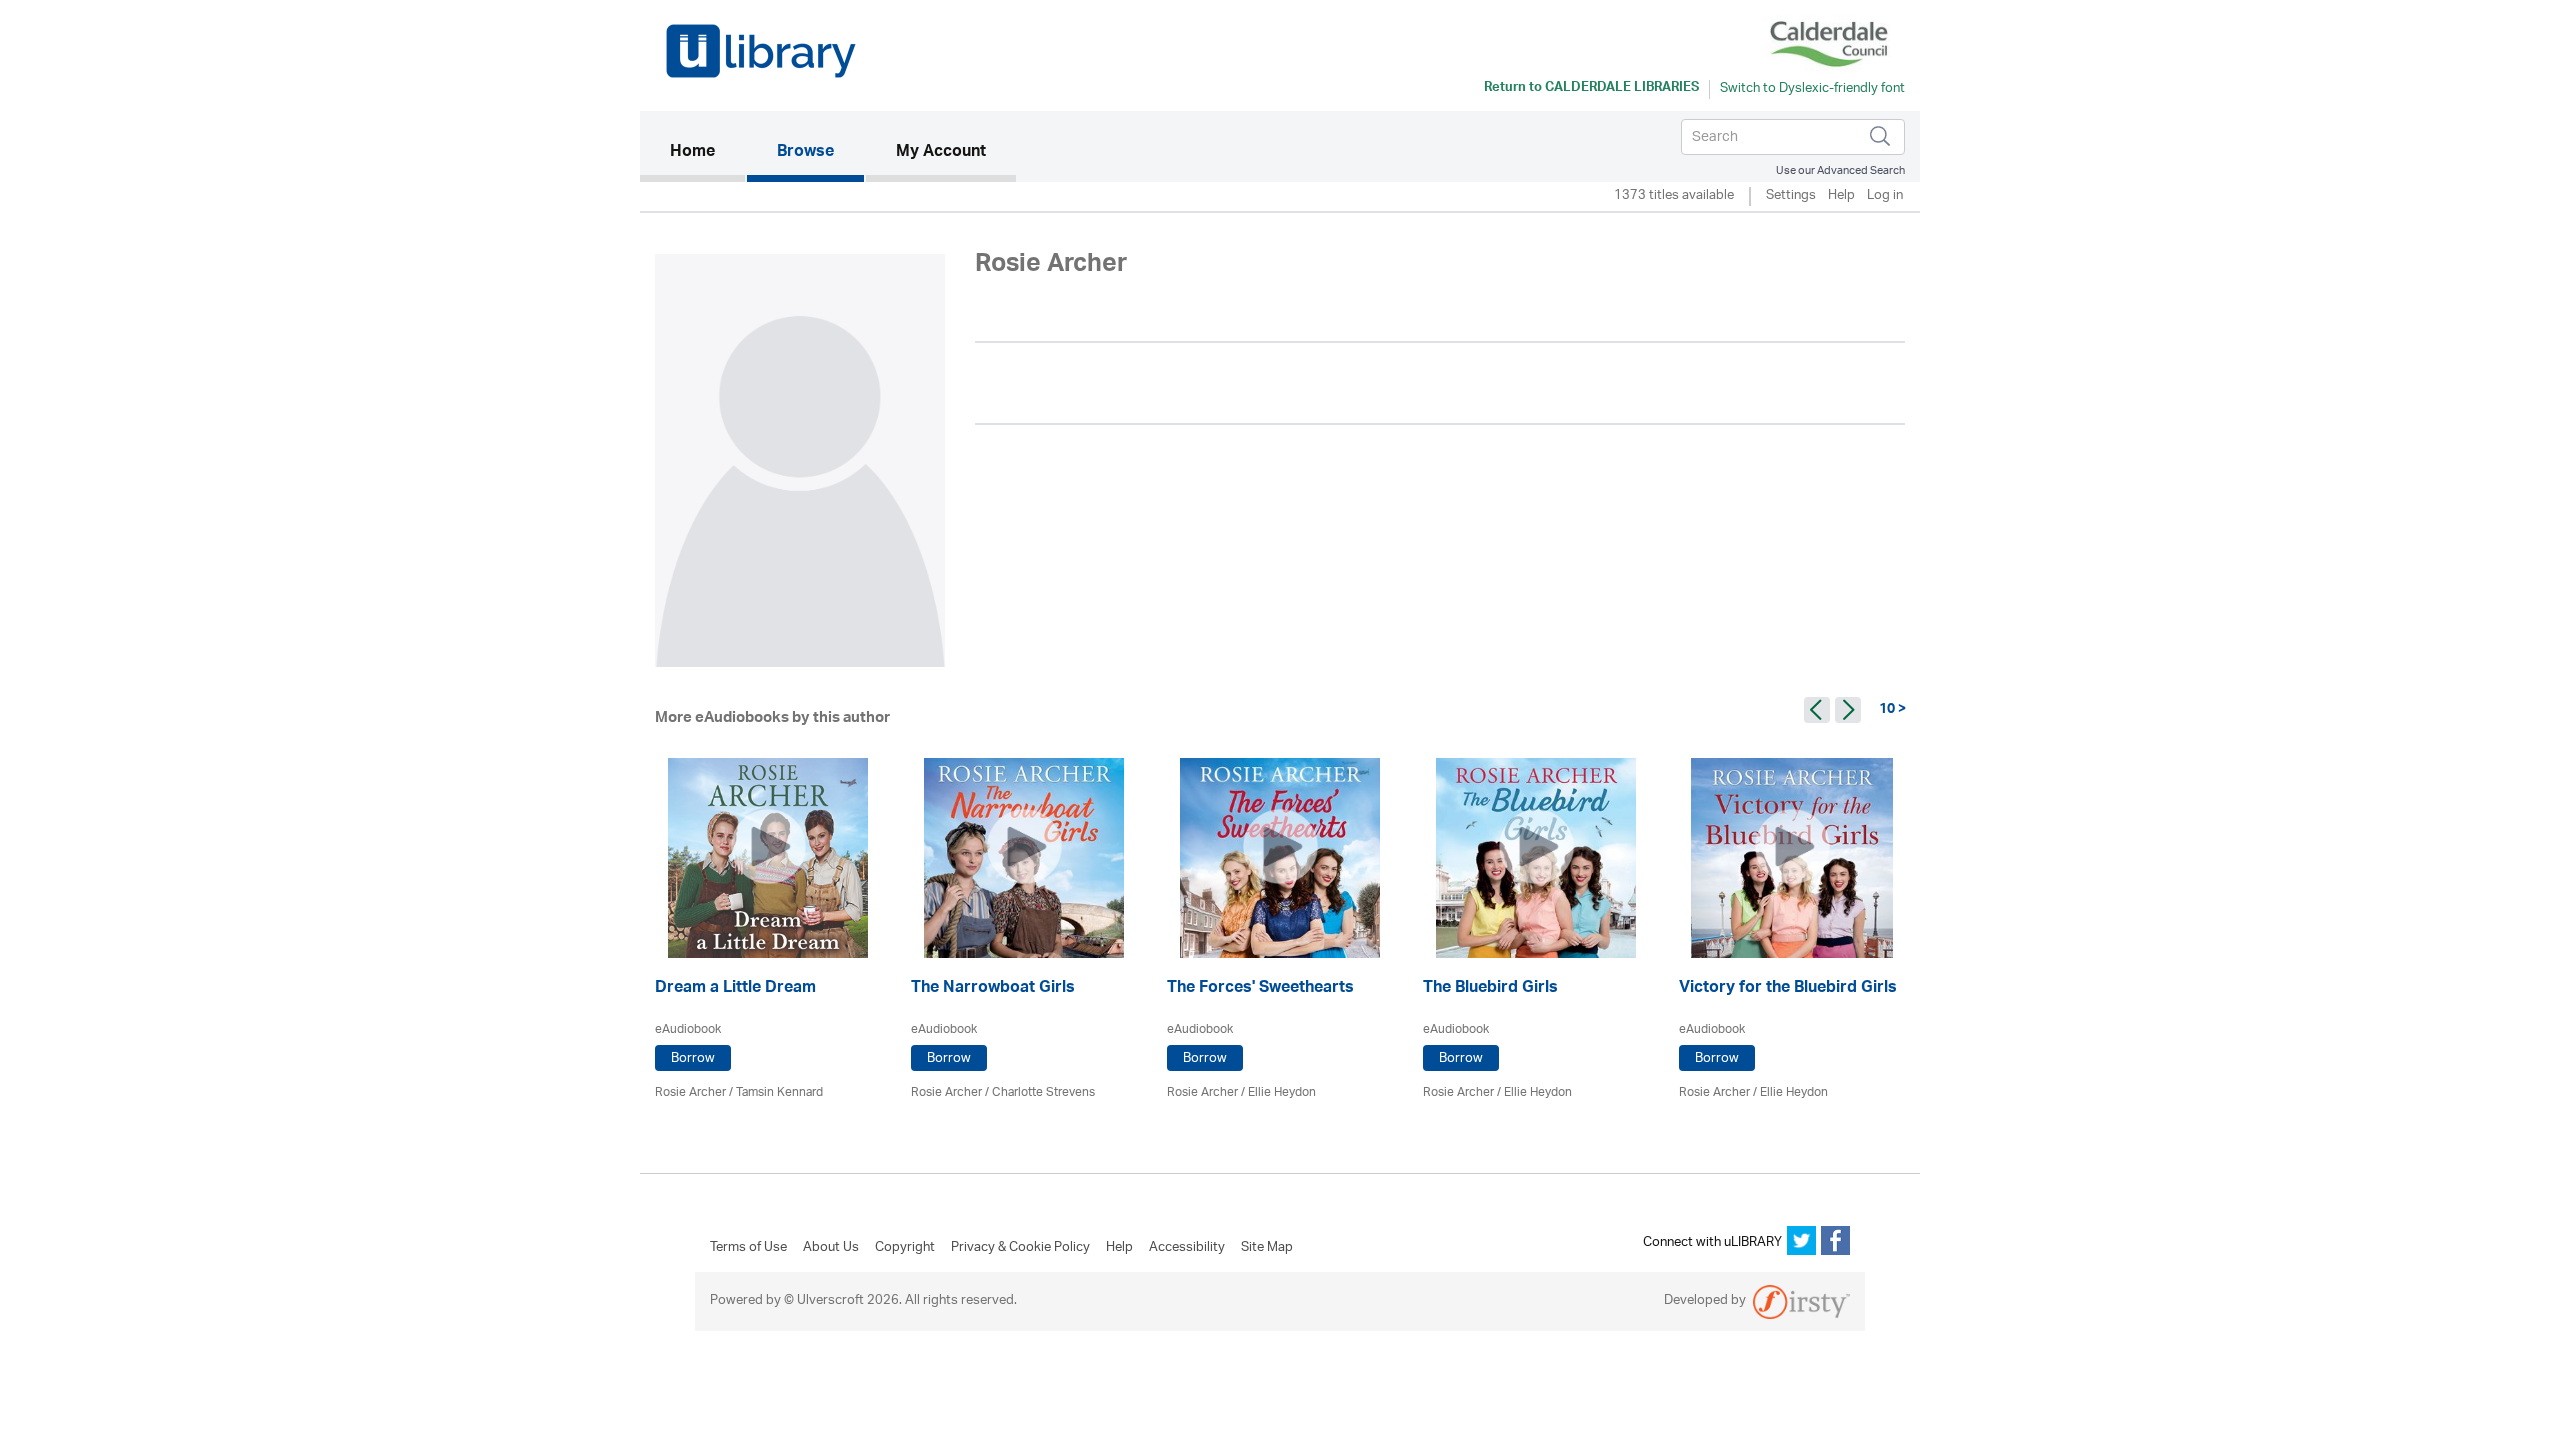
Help (1841, 196)
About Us (831, 1248)
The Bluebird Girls (1490, 989)
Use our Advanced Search (1840, 170)
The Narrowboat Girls (993, 989)
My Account (941, 153)
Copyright (905, 1248)
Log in (1885, 196)
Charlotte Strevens (1043, 1092)
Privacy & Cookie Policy (1020, 1248)
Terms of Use (748, 1248)
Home (707, 152)
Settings (1791, 196)
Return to (1591, 89)
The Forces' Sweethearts (1260, 989)
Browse (805, 153)
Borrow (693, 1058)
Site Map (1267, 1248)
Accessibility (1187, 1248)
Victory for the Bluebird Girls (1788, 989)
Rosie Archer (690, 1092)
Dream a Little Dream (735, 989)
